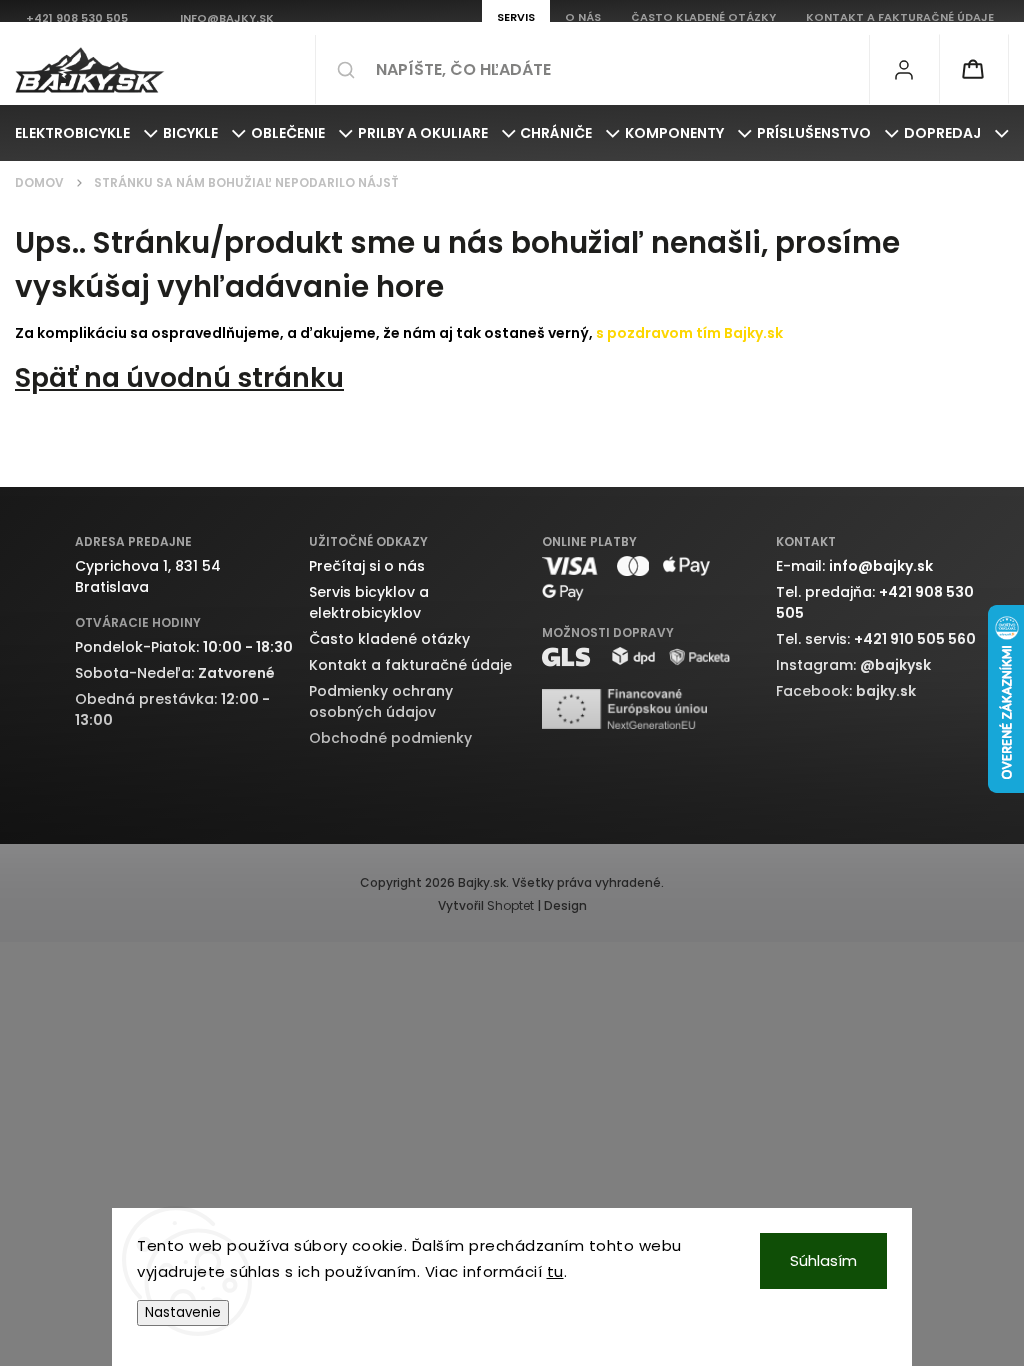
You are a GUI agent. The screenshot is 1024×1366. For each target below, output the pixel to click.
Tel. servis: (876, 639)
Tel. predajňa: (875, 602)
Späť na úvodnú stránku (179, 377)
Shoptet (510, 905)
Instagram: (853, 665)
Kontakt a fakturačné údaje (410, 665)
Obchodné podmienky (390, 738)
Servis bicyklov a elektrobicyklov (369, 602)
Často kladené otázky (389, 639)
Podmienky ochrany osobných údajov (381, 701)
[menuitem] (86, 133)
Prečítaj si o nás (367, 566)
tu (555, 1271)
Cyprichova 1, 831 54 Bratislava (148, 576)
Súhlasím (823, 1260)
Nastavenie (183, 1312)
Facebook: (846, 691)
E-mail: (854, 566)
